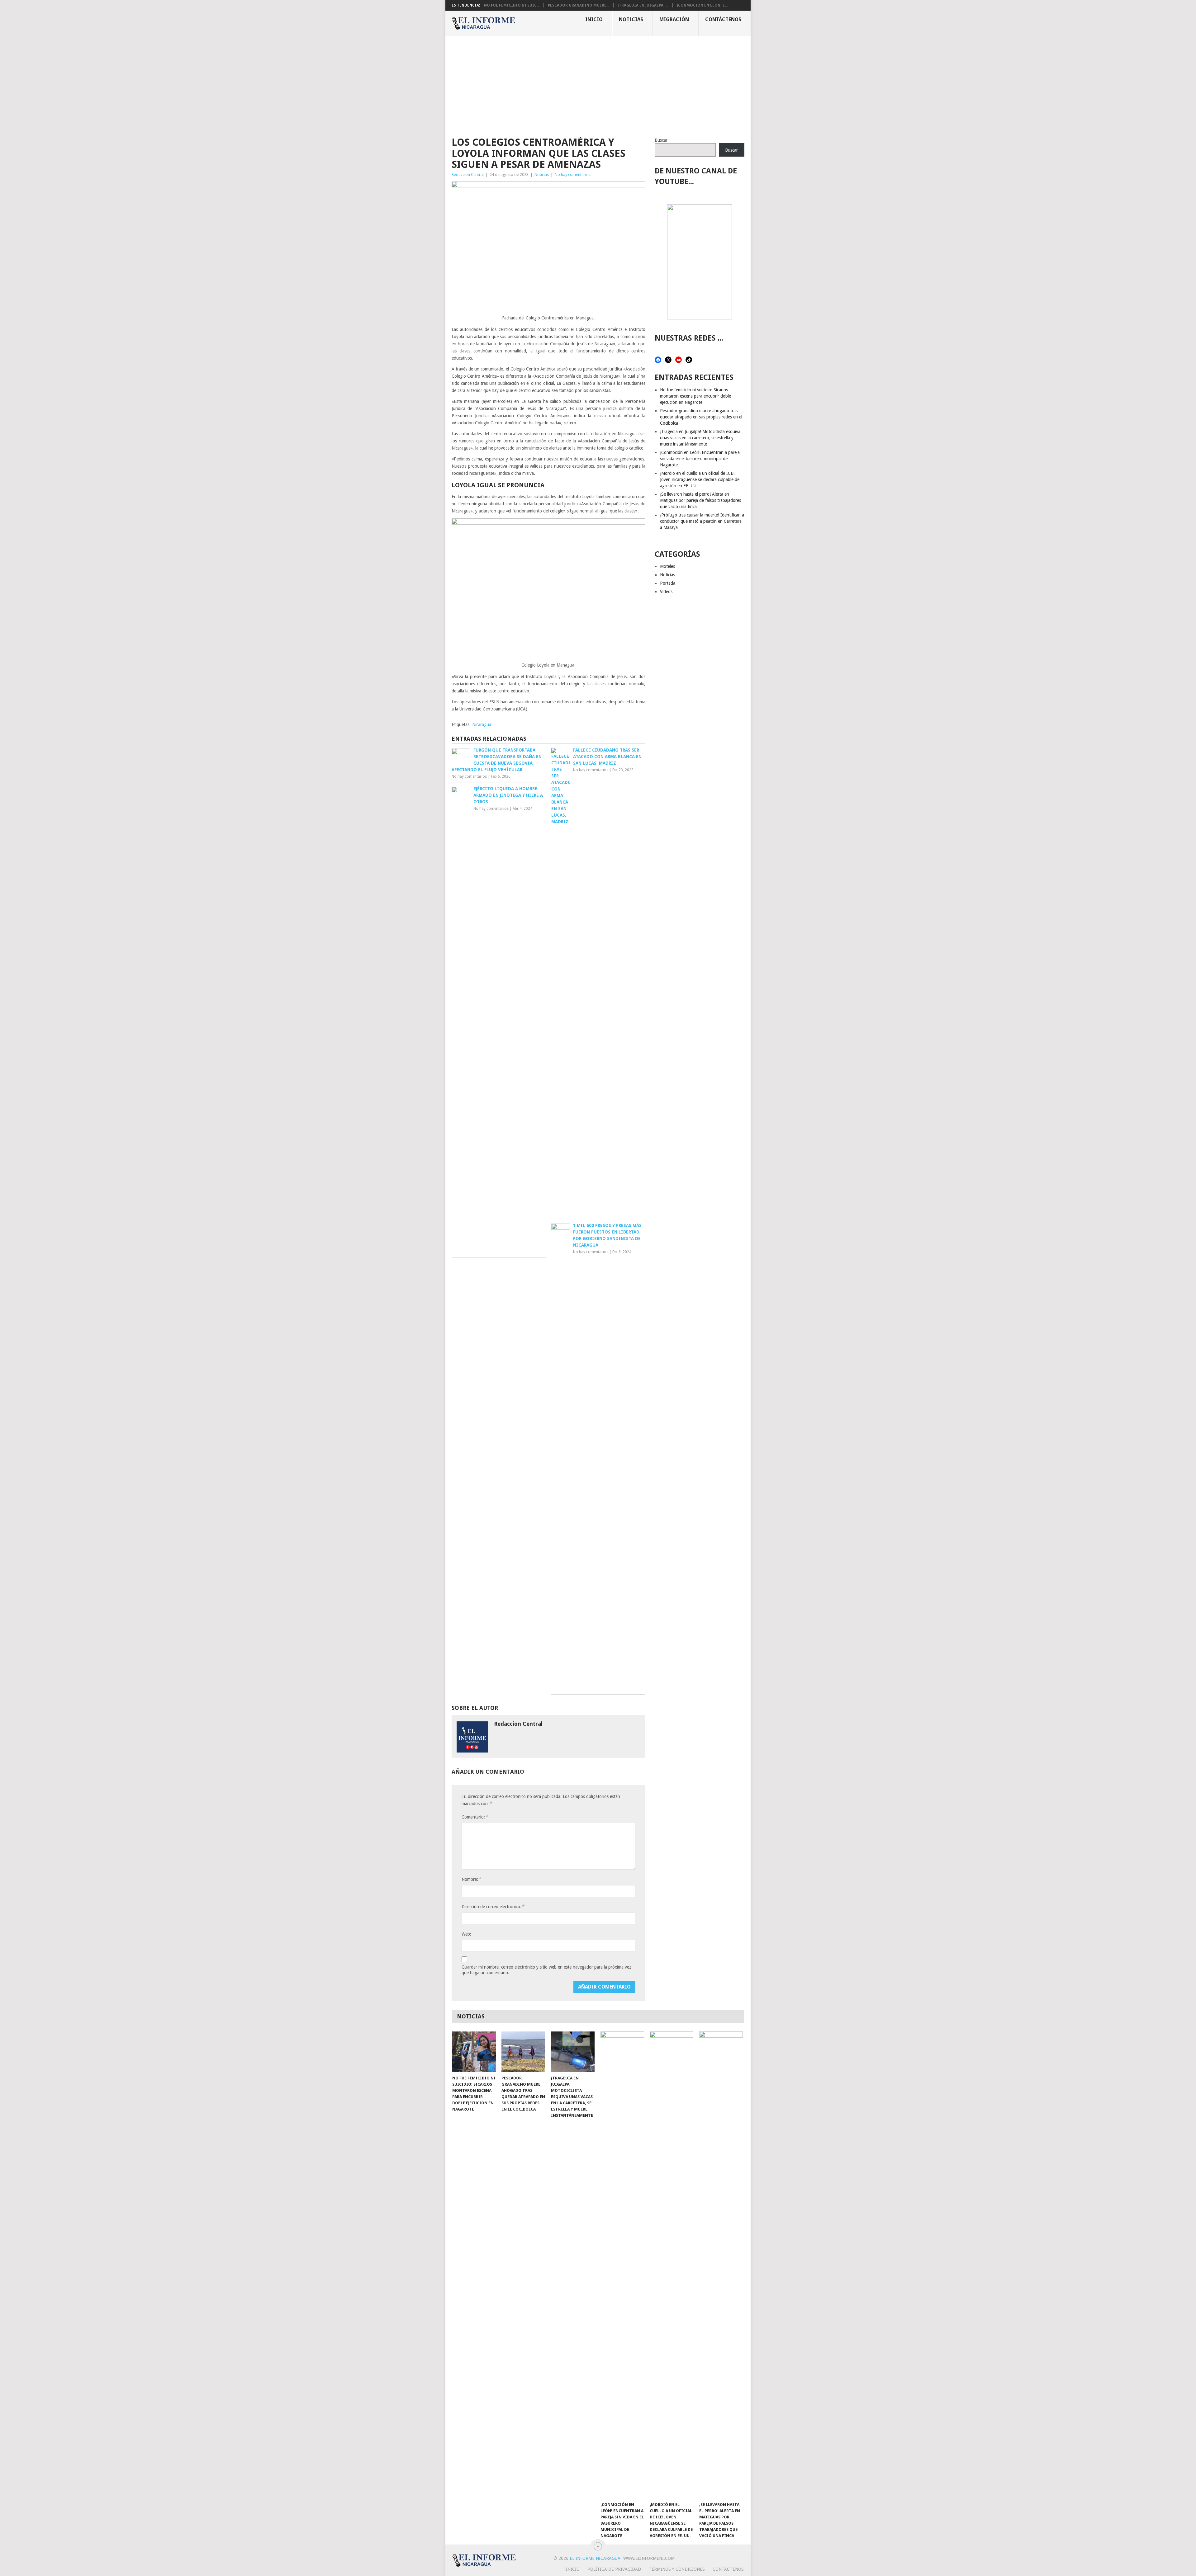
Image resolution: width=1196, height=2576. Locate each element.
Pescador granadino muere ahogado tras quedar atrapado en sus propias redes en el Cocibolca (701, 417)
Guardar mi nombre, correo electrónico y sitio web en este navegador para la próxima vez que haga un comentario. (546, 1970)
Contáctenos (723, 19)
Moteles (667, 566)
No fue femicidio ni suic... (512, 5)
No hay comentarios (573, 175)
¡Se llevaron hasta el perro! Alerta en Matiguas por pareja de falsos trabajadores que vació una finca (700, 500)
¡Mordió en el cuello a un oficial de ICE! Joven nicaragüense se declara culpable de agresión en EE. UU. (700, 479)
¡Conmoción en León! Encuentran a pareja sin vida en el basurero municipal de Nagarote (700, 459)
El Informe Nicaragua (595, 2558)
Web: (466, 1934)
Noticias (631, 19)
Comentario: (475, 1817)
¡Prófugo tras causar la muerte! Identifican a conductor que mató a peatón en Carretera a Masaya (702, 521)
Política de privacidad (614, 2569)
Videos (666, 592)
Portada (668, 583)
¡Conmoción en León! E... (702, 5)
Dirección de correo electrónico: (493, 1906)
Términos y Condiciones (677, 2569)
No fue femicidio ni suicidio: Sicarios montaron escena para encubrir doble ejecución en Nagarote (695, 396)
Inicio (594, 19)
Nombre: (471, 1879)
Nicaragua (482, 724)
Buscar (661, 140)
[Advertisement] (598, 83)
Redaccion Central (468, 175)
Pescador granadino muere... (579, 5)
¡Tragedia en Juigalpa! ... (643, 5)
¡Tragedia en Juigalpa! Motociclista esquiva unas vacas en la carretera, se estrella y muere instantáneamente (700, 438)
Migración (674, 19)
